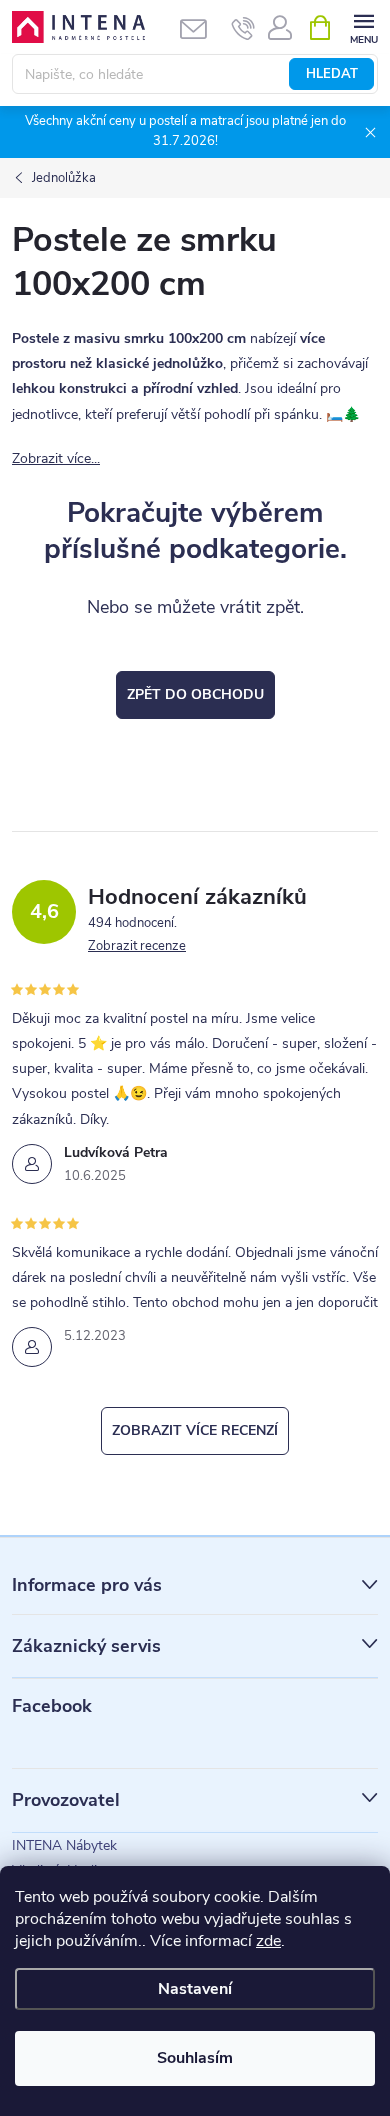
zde (268, 1941)
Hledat (332, 74)
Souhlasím (195, 2058)
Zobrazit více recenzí (195, 1430)
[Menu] (363, 26)
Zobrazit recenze (137, 946)
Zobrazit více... (56, 458)
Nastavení (195, 1989)
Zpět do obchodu (195, 694)
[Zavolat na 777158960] (243, 28)
